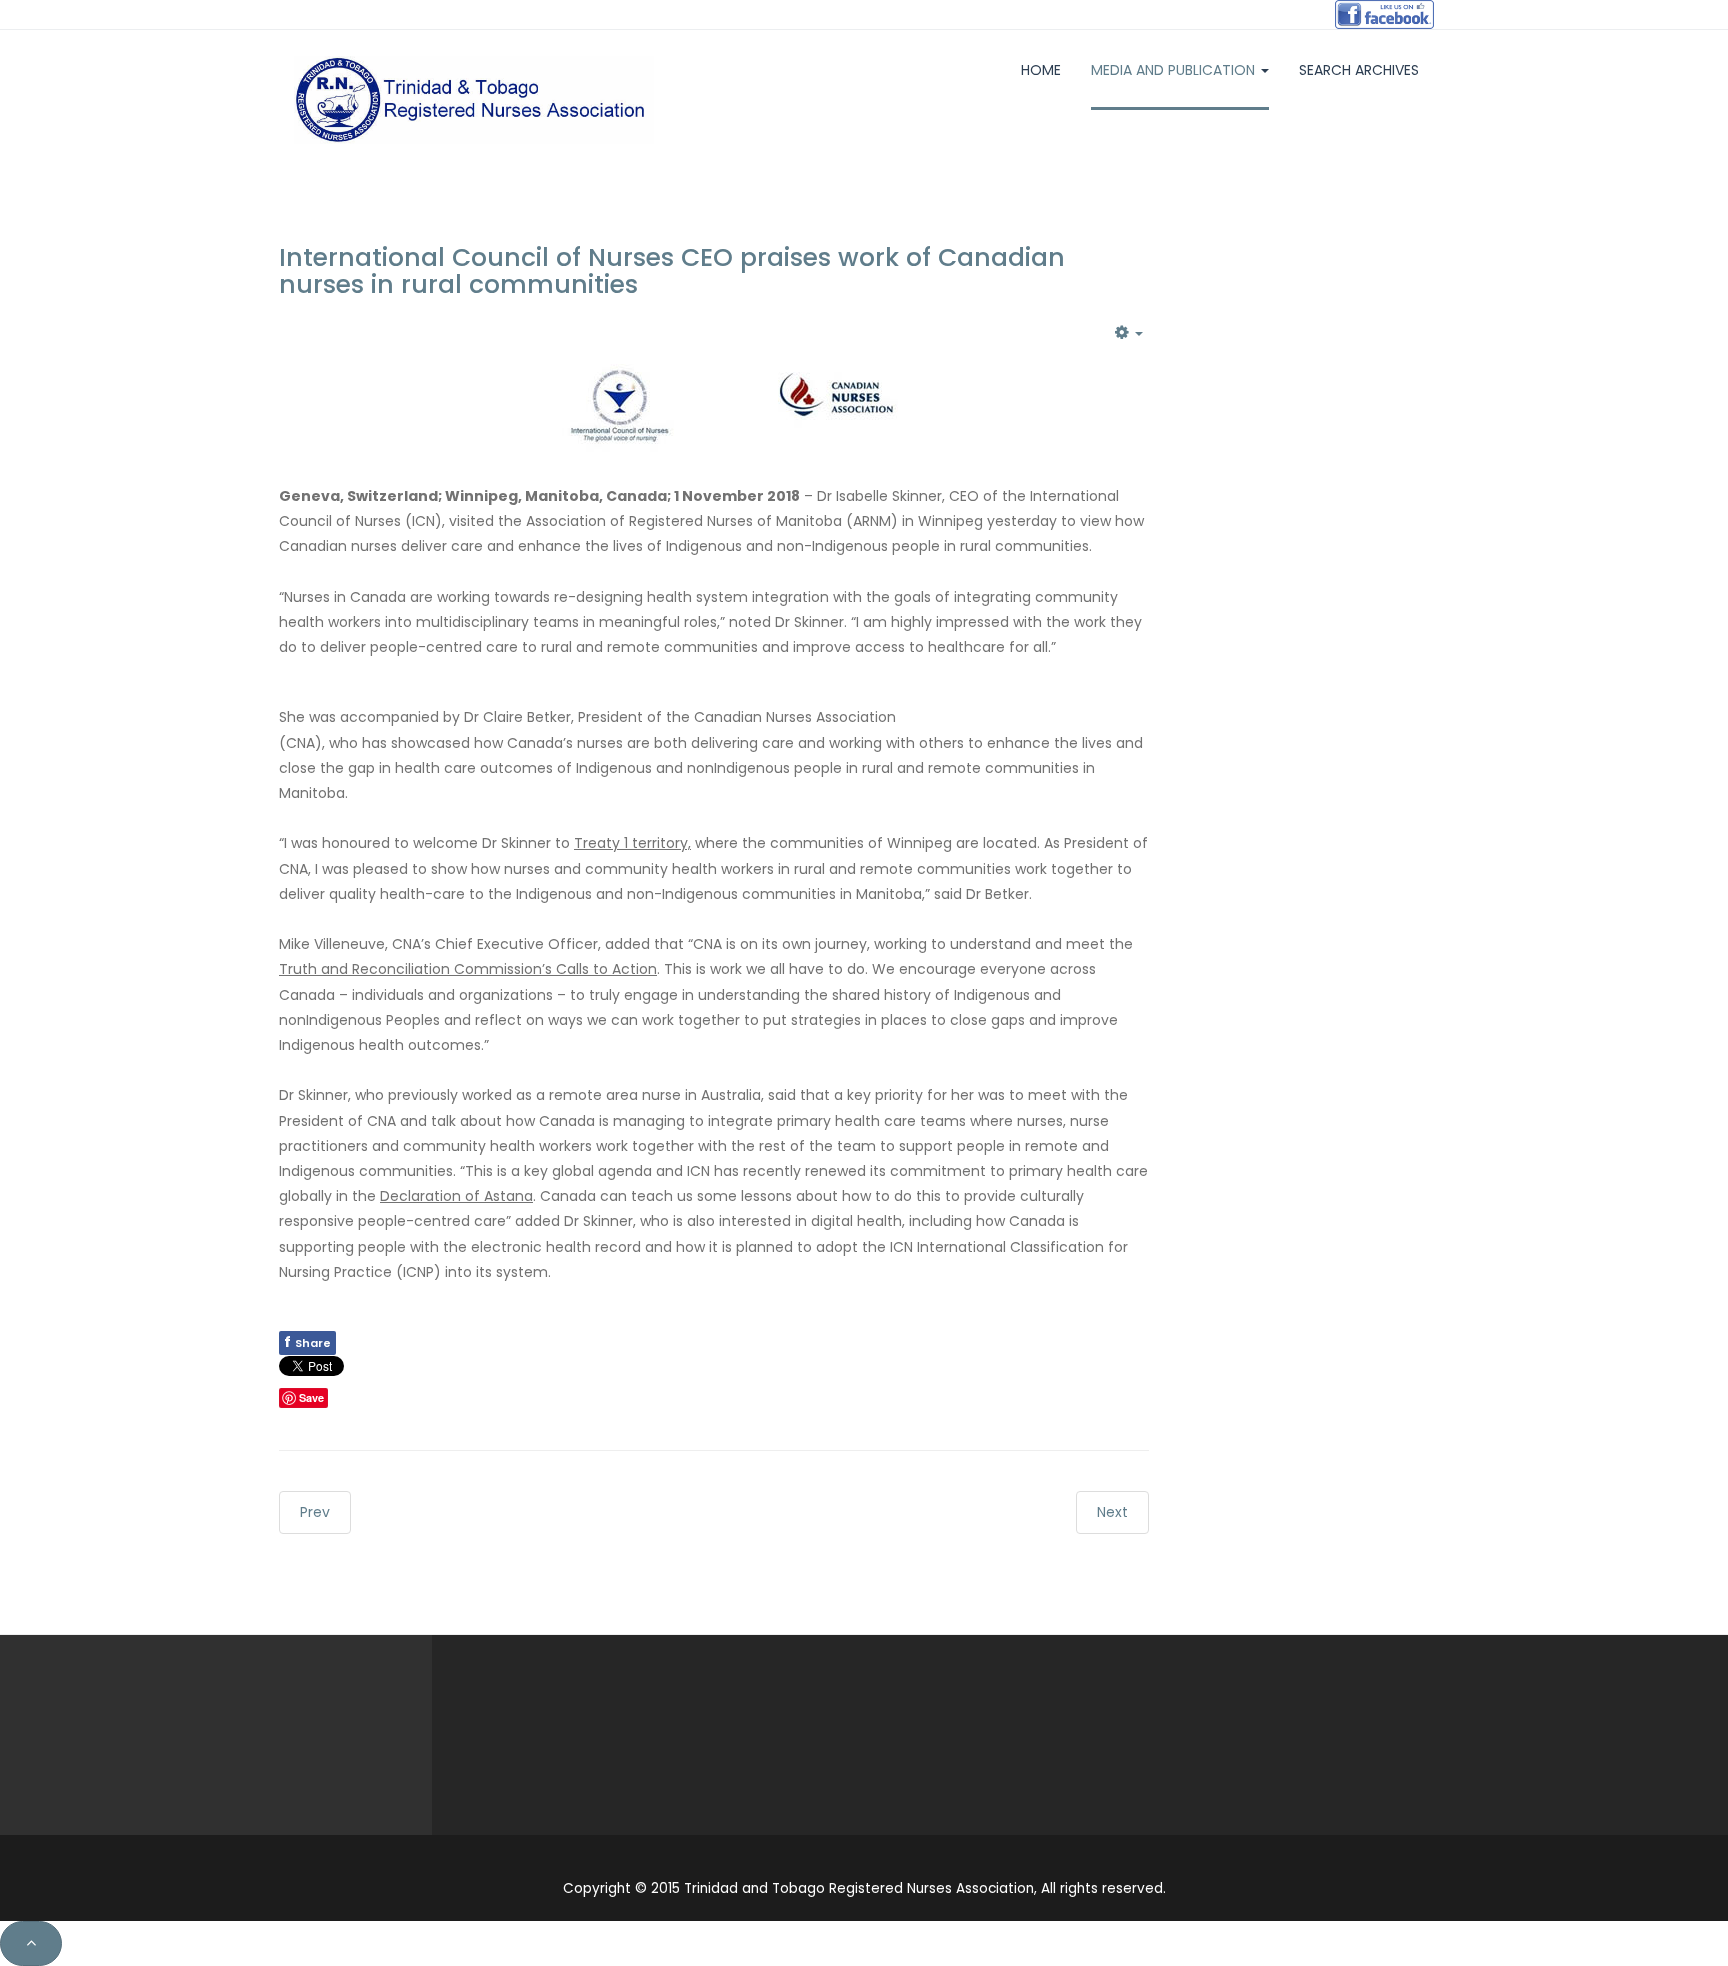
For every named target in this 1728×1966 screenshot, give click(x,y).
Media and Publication (1175, 70)
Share (307, 1342)
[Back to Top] (31, 1943)
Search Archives (1359, 70)
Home (1041, 70)
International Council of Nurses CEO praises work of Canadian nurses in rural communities (672, 271)
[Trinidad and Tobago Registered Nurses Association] (474, 100)
